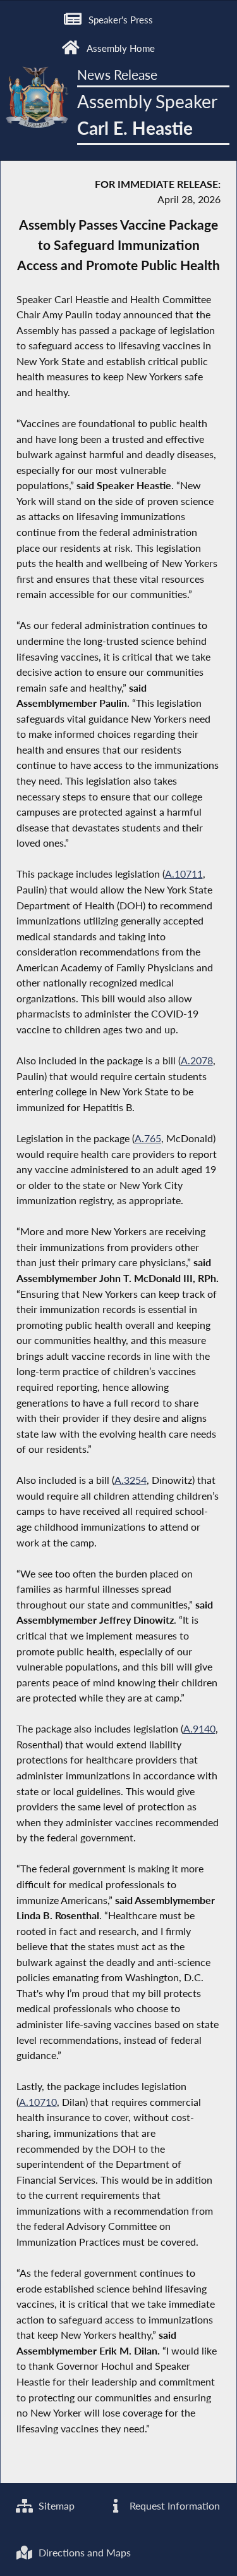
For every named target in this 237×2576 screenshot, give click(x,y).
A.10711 (184, 874)
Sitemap (55, 2505)
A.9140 (199, 1728)
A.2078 (197, 1060)
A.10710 (38, 2102)
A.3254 (131, 1480)
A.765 (148, 1138)
